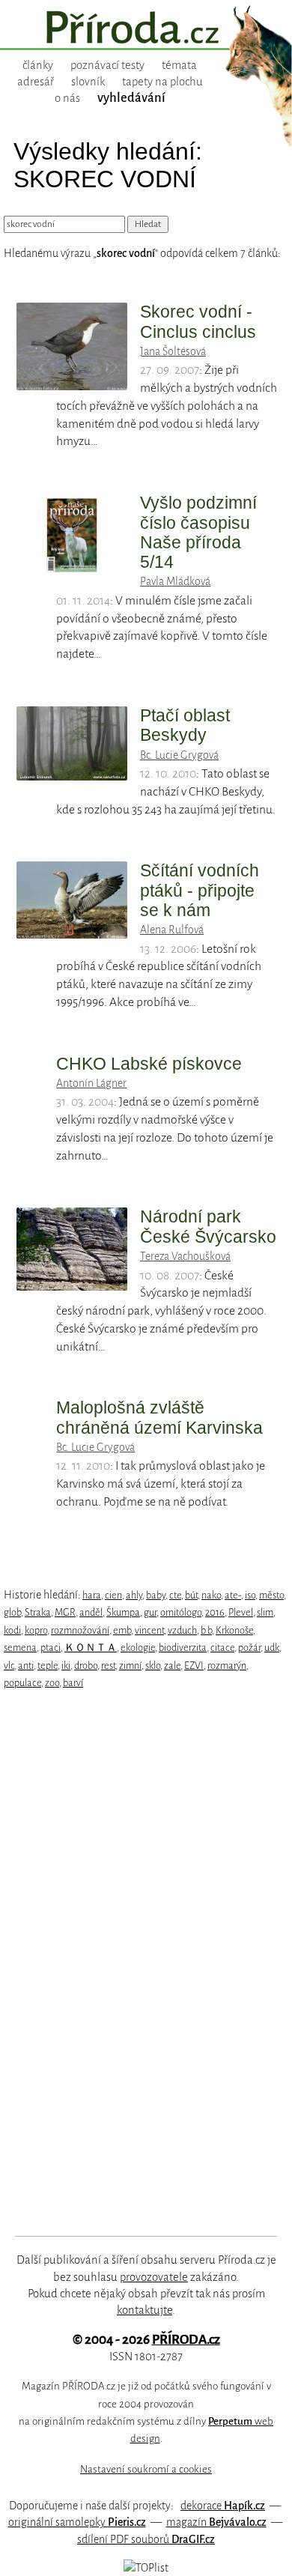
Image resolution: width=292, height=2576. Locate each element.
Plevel (241, 1612)
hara (92, 1595)
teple (48, 1666)
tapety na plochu (162, 82)
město (271, 1595)
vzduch (182, 1630)
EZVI (194, 1666)
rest (108, 1666)
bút (191, 1595)
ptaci (51, 1648)
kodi (12, 1630)
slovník (88, 82)
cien (113, 1595)
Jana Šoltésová (173, 351)
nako (211, 1595)
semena (20, 1648)
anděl (91, 1612)
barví (73, 1683)
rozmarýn (227, 1666)
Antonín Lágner (91, 1083)
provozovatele (154, 2277)
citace (222, 1648)
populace (22, 1683)
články (38, 65)
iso (250, 1595)
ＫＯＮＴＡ (91, 1648)
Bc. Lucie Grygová (179, 755)
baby (156, 1595)
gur (150, 1612)
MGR (65, 1612)
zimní (130, 1666)
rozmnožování (80, 1630)
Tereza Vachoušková (185, 1256)
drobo (86, 1666)
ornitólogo (181, 1612)
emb (122, 1630)
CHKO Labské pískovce (149, 1064)
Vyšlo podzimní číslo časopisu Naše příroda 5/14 (198, 532)
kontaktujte (145, 2310)
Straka (38, 1612)
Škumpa (123, 1612)
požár (249, 1648)
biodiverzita (183, 1648)
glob (12, 1612)
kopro (36, 1630)
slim (265, 1612)
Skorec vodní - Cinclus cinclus (198, 321)
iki (66, 1666)
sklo (153, 1666)
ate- (233, 1595)
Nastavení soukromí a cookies (146, 2469)
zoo (52, 1683)
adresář (36, 82)
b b (206, 1630)
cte (175, 1595)
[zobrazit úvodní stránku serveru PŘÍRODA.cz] (146, 29)
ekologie (138, 1648)
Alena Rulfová (172, 930)
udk (272, 1648)
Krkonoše (234, 1630)
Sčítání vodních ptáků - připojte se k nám (200, 890)
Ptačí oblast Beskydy (185, 725)
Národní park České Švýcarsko (208, 1226)
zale (172, 1666)
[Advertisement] (136, 1963)
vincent (149, 1630)
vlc (9, 1666)
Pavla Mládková (175, 581)
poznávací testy (107, 65)
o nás (67, 98)
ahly (134, 1595)
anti (26, 1666)
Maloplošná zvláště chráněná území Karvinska (159, 1417)
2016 (215, 1612)
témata (179, 65)
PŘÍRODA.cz (186, 2340)
